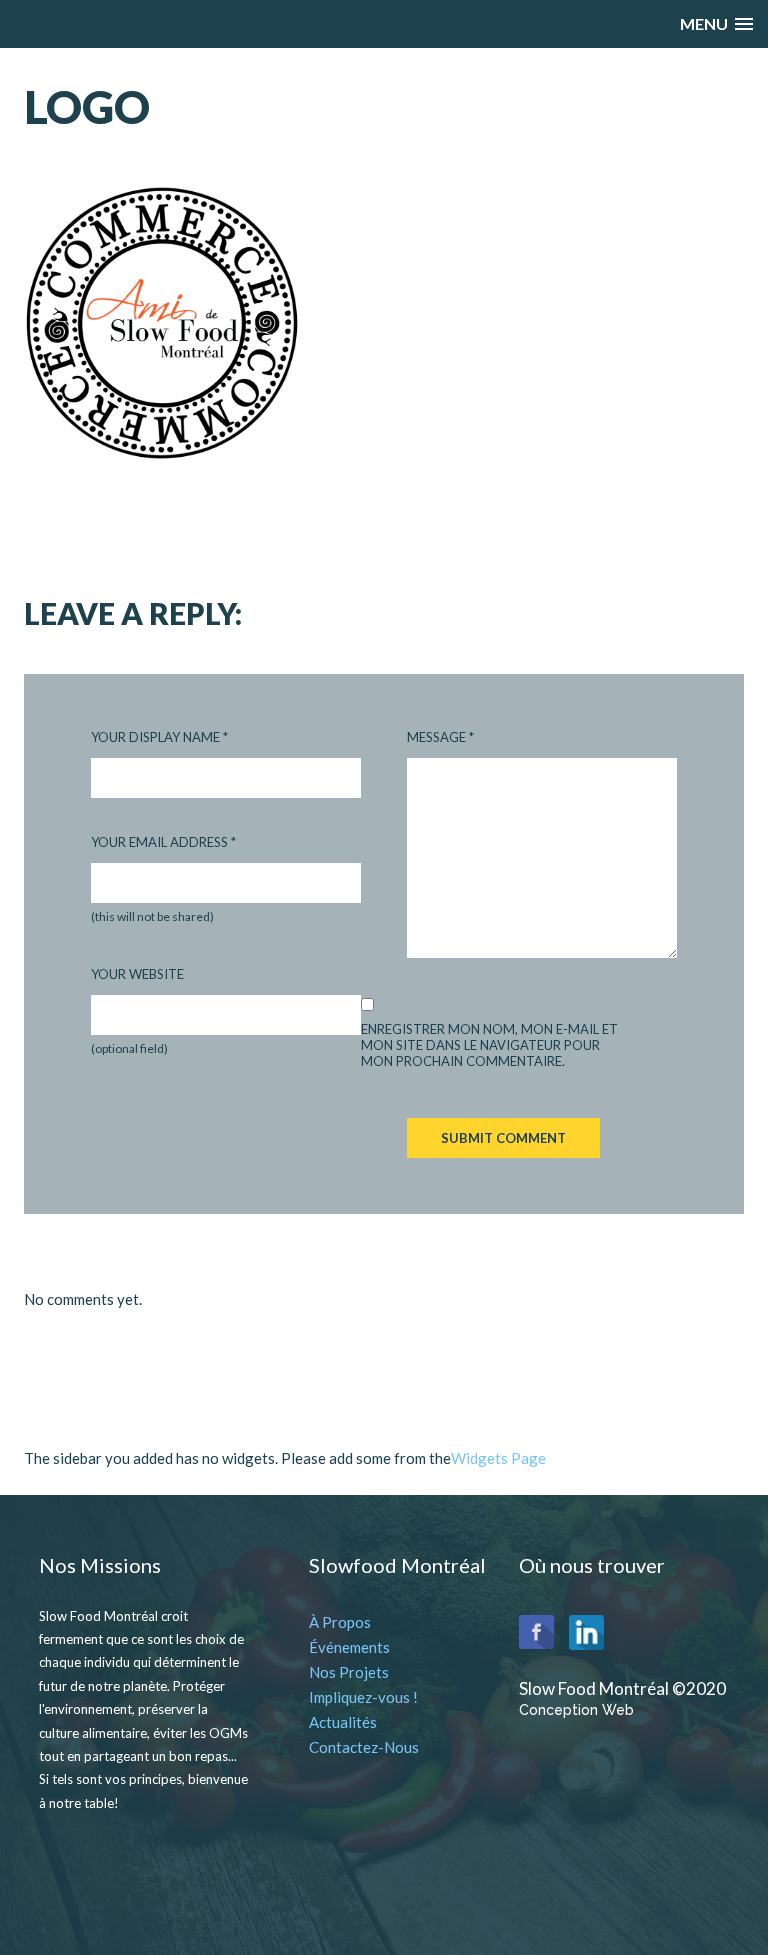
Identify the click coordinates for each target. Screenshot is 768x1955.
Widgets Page (498, 1458)
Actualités (343, 1722)
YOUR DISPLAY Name (159, 737)
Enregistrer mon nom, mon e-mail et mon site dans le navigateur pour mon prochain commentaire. (489, 1045)
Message (440, 737)
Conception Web (576, 1710)
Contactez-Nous (364, 1747)
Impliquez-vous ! (363, 1697)
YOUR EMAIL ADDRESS (163, 842)
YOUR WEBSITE (137, 974)
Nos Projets (349, 1672)
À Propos (340, 1622)
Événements (349, 1647)
